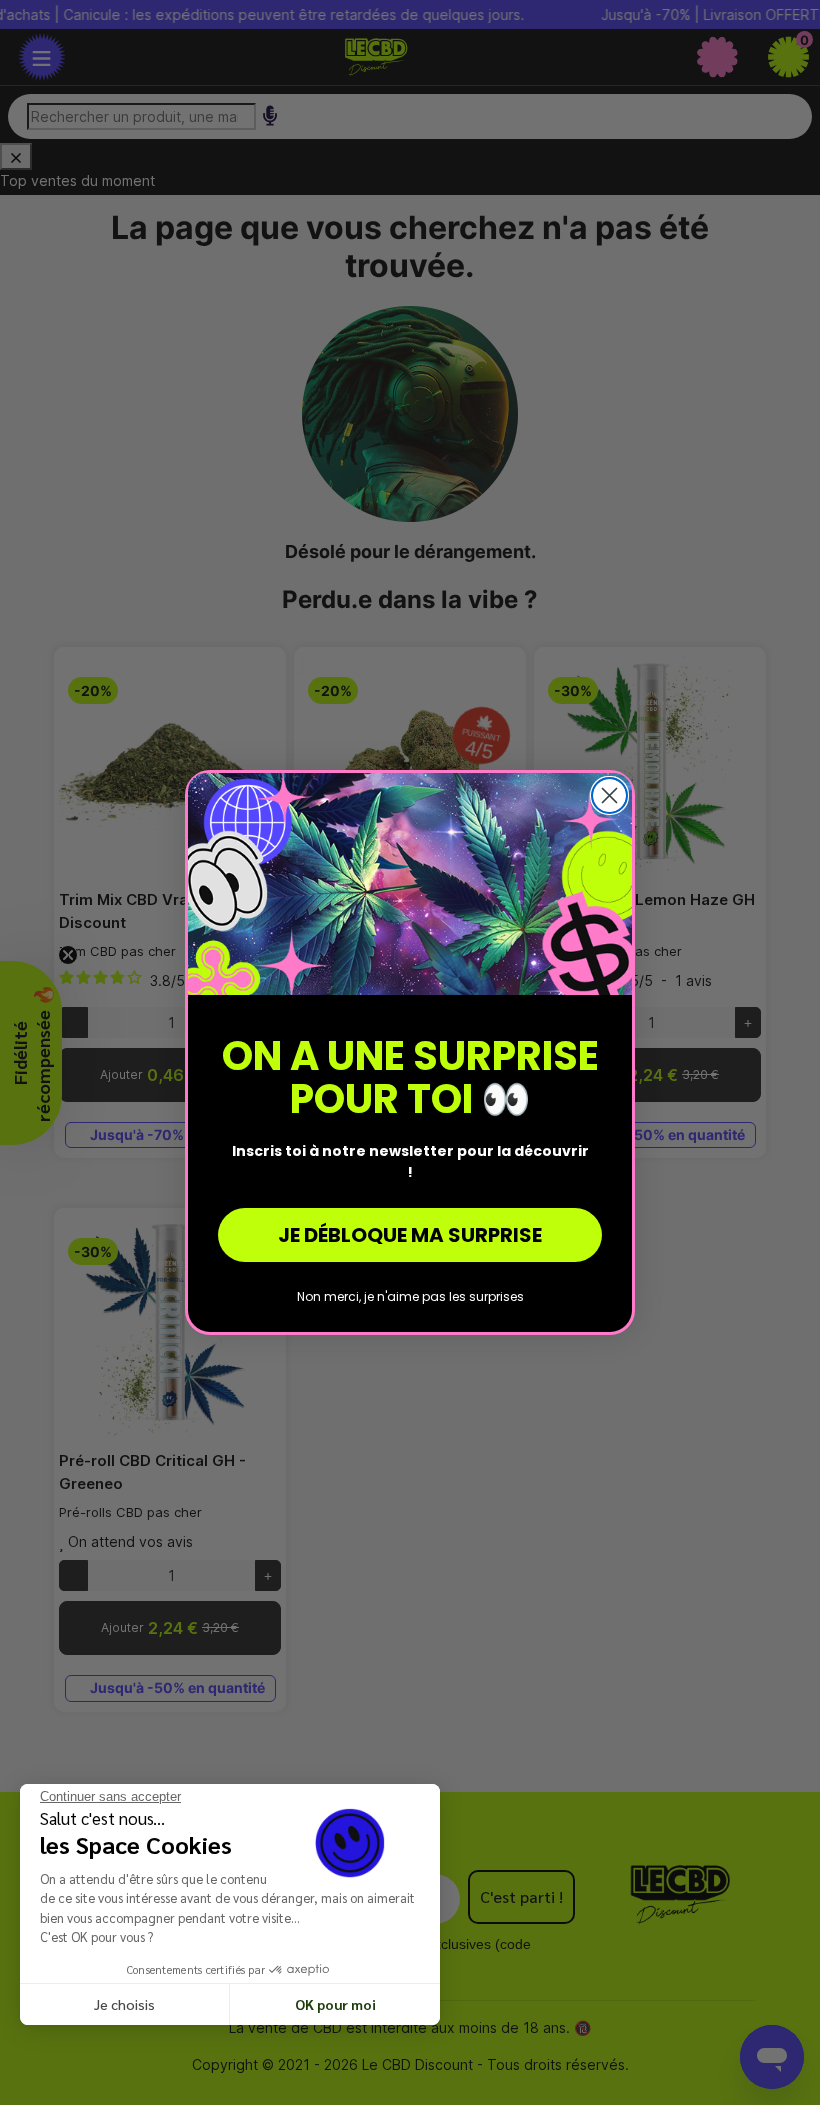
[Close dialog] (609, 795)
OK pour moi (335, 2004)
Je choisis (124, 2004)
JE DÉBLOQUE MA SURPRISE (410, 1235)
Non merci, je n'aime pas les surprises (410, 1296)
